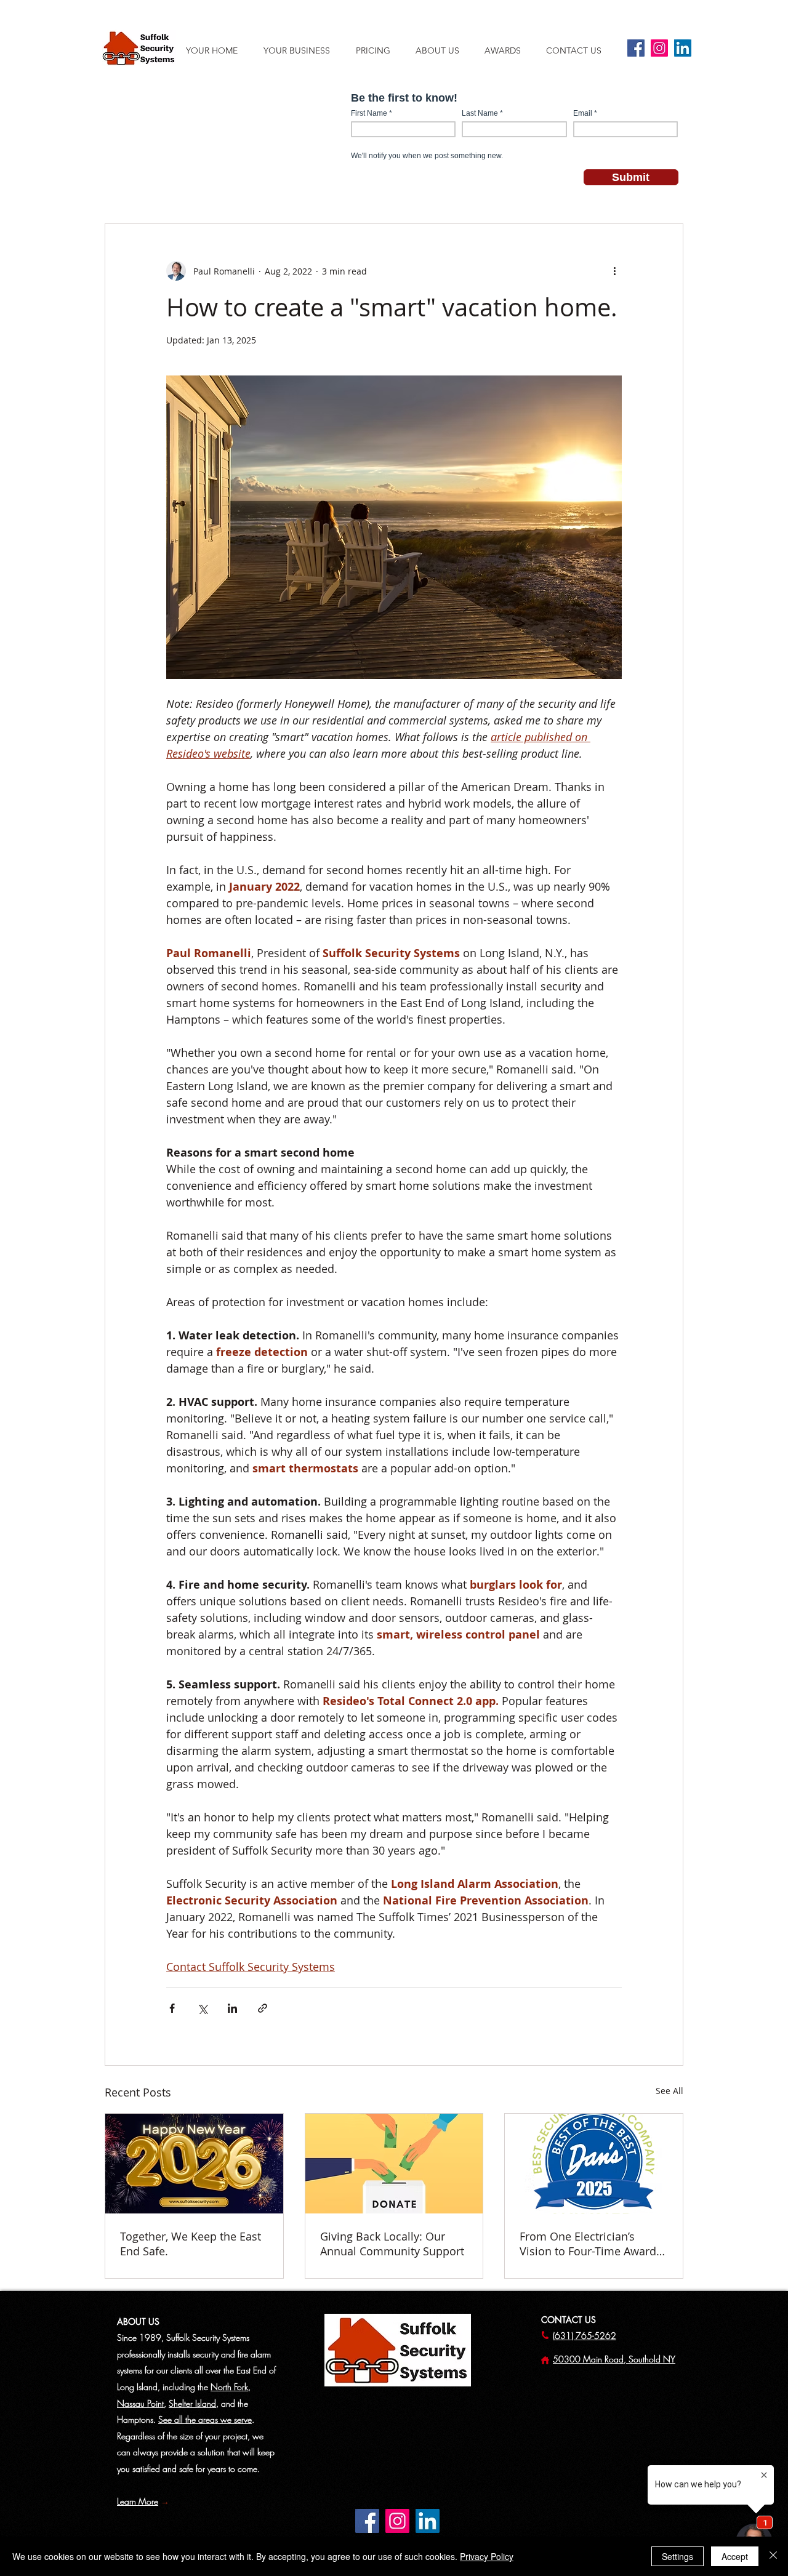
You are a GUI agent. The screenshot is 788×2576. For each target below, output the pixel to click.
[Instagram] (659, 48)
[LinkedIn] (683, 48)
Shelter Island (192, 2403)
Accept (735, 2556)
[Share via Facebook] (172, 2008)
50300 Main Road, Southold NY (614, 2359)
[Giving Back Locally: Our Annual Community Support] (394, 2164)
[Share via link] (263, 2008)
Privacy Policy (487, 2556)
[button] (444, 50)
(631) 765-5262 (585, 2336)
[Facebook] (636, 48)
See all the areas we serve (205, 2419)
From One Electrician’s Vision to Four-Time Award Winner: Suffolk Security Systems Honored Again (588, 2244)
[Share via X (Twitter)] (202, 2008)
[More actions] (614, 271)
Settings (677, 2556)
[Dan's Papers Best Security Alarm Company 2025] (594, 2164)
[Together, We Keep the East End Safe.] (194, 2164)
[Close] (773, 2556)
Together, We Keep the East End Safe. (191, 2244)
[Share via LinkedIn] (232, 2008)
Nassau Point (140, 2403)
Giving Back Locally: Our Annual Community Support (392, 2244)
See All (669, 2091)
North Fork (229, 2387)
